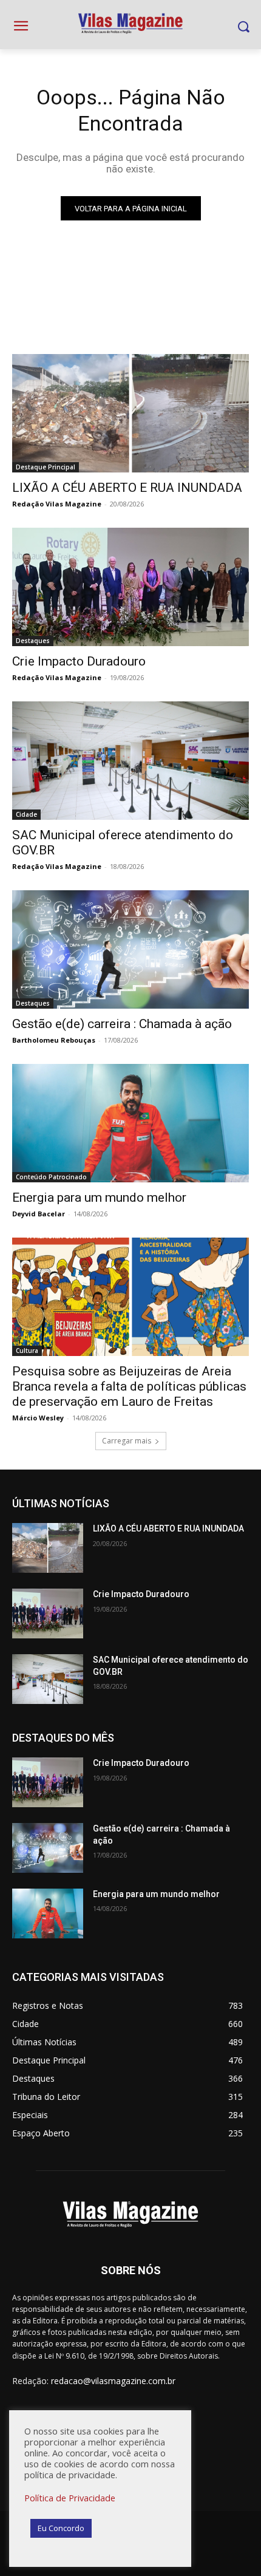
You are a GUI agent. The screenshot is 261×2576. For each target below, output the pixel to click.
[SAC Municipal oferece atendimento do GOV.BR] (130, 761)
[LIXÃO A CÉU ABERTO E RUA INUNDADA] (130, 413)
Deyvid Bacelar (39, 1214)
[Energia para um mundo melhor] (130, 1123)
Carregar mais (127, 1441)
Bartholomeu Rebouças (54, 1040)
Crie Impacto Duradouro (79, 661)
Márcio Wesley (38, 1418)
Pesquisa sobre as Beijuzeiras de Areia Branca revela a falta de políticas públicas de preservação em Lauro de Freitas (129, 1386)
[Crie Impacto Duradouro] (130, 587)
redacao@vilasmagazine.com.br (113, 2381)
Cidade (26, 814)
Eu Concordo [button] (61, 2528)
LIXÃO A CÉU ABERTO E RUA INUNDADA (127, 488)
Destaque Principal (46, 467)
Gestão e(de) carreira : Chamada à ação (122, 1024)
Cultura (27, 1351)
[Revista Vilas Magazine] (130, 24)
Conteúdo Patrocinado (51, 1177)
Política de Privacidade (70, 2498)
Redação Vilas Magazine (57, 504)
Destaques (33, 641)
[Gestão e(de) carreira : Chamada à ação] (130, 949)
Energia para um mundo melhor (99, 1198)
